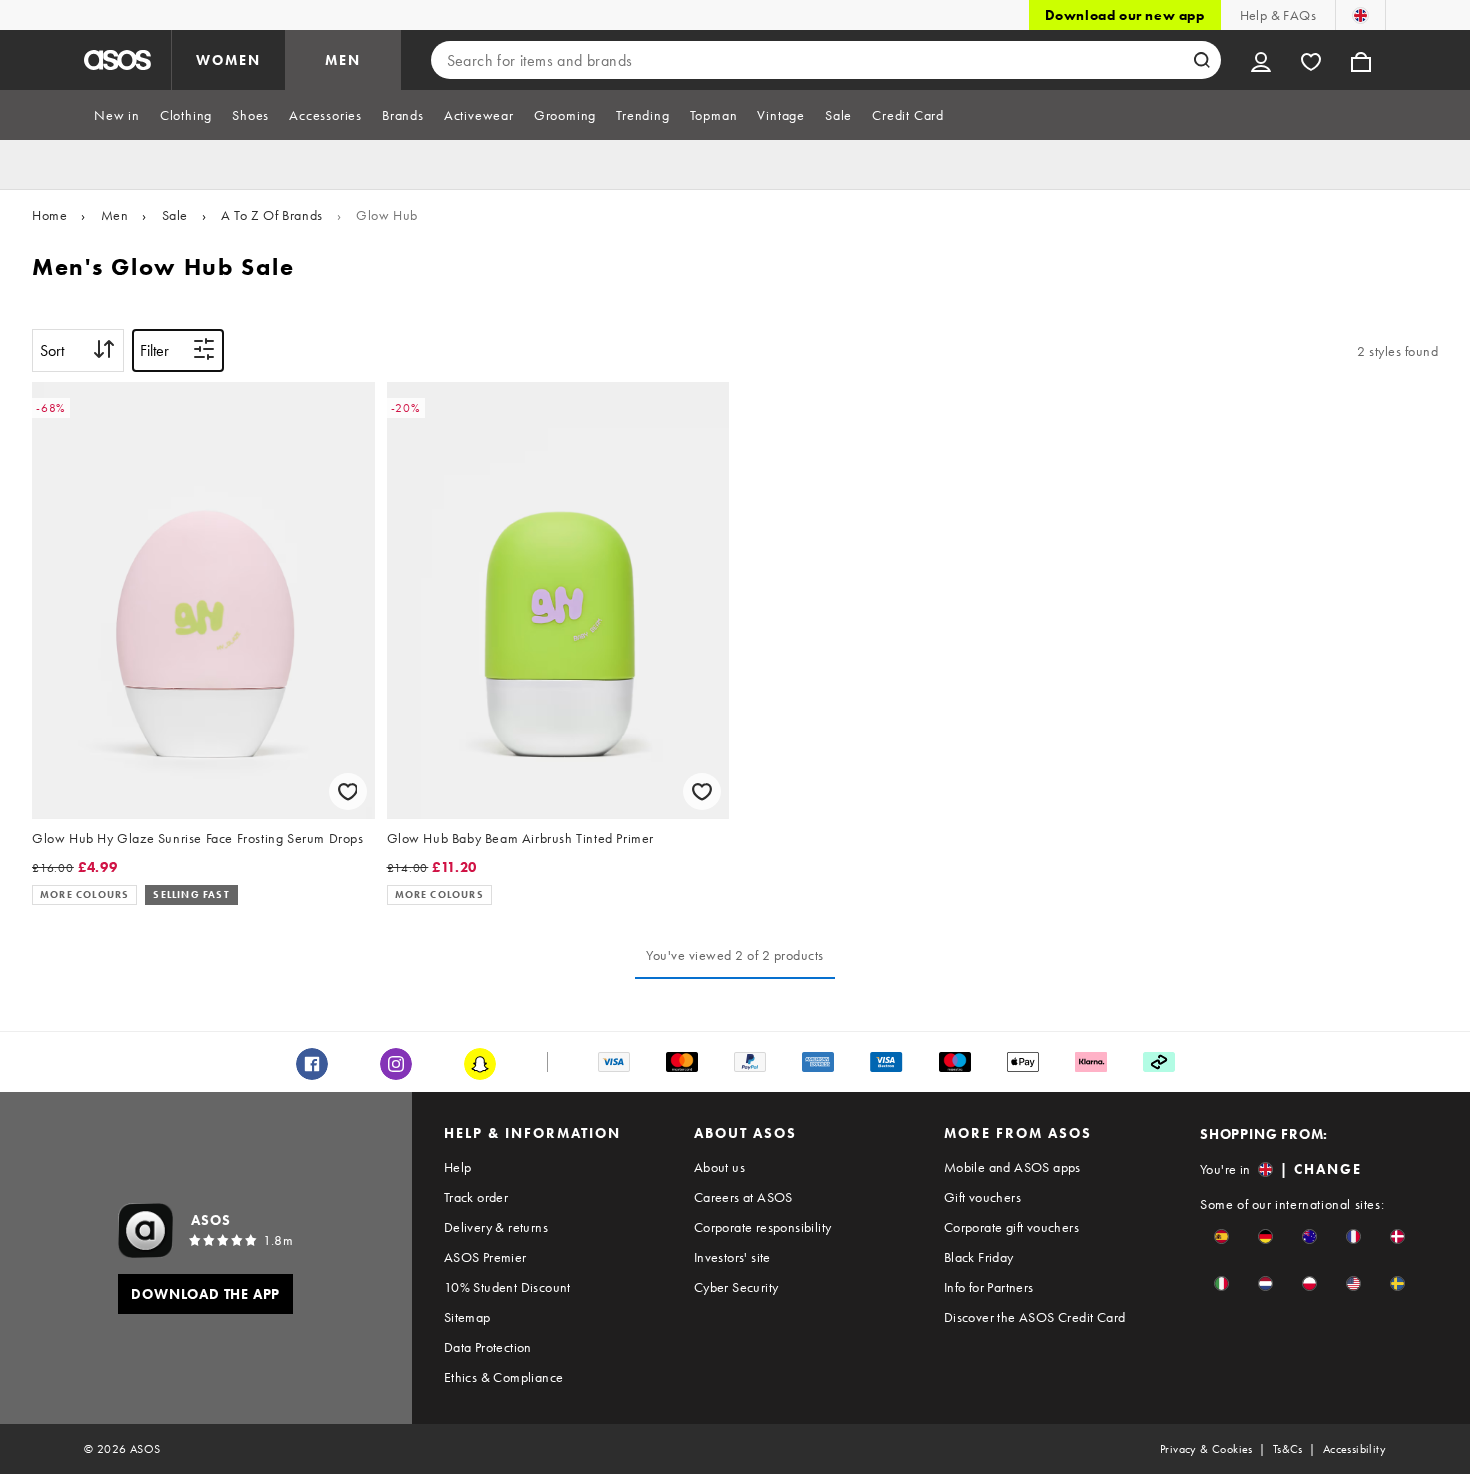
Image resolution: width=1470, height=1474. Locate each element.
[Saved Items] (1311, 60)
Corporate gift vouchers (1011, 1227)
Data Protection (488, 1347)
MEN (343, 60)
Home (49, 215)
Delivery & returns (496, 1227)
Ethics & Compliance (504, 1377)
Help (458, 1167)
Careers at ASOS (743, 1197)
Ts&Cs (1288, 1449)
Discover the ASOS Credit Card (1035, 1317)
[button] (1221, 1236)
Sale (175, 215)
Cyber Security (736, 1287)
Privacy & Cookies (1206, 1449)
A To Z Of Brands (272, 215)
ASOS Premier (485, 1257)
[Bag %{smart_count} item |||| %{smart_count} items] (1361, 60)
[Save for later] (348, 791)
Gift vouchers (982, 1197)
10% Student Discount (507, 1287)
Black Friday (979, 1257)
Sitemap (467, 1317)
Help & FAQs (1278, 15)
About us (719, 1167)
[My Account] (1261, 60)
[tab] (117, 115)
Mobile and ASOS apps (1012, 1167)
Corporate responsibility (763, 1227)
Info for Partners (989, 1287)
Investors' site (732, 1257)
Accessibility (1354, 1449)
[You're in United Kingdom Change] (1360, 15)
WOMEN (228, 60)
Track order (476, 1197)
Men (115, 215)
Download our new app (1125, 15)
